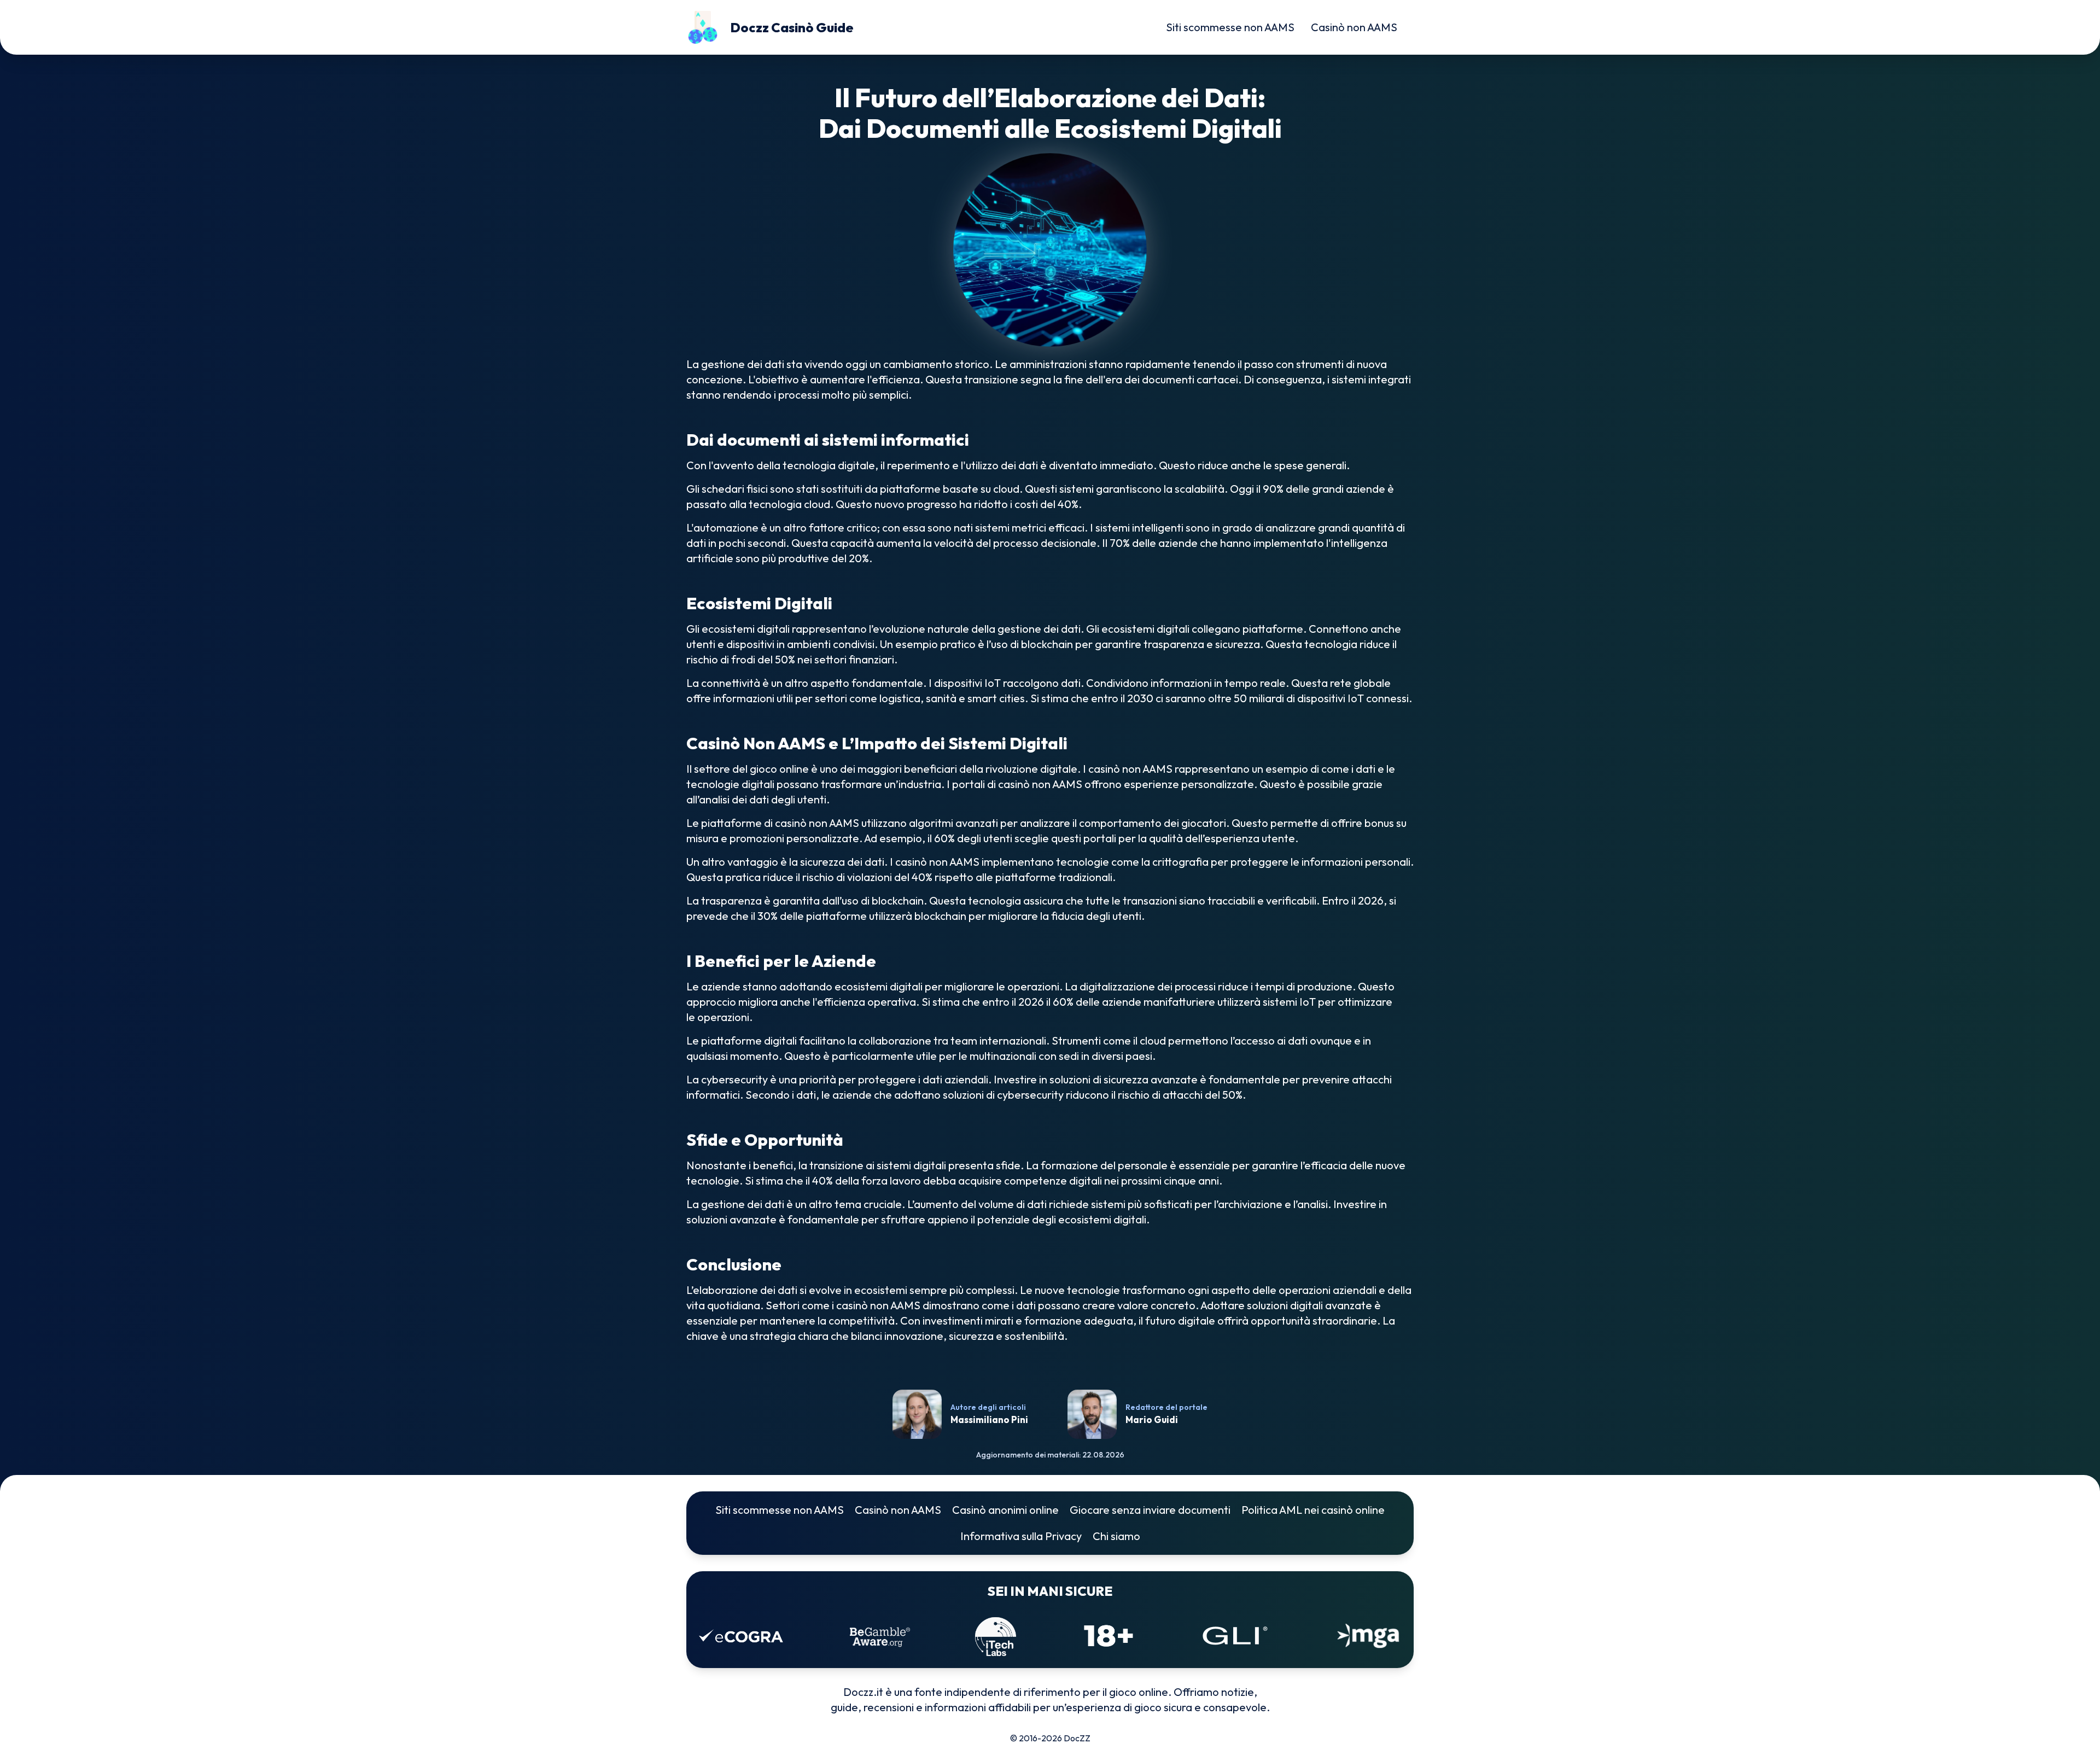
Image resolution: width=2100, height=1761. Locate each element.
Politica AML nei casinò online (1313, 1510)
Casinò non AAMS (1354, 27)
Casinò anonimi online (1005, 1510)
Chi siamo (1116, 1536)
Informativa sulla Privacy (1021, 1536)
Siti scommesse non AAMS (1230, 27)
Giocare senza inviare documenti (1150, 1510)
